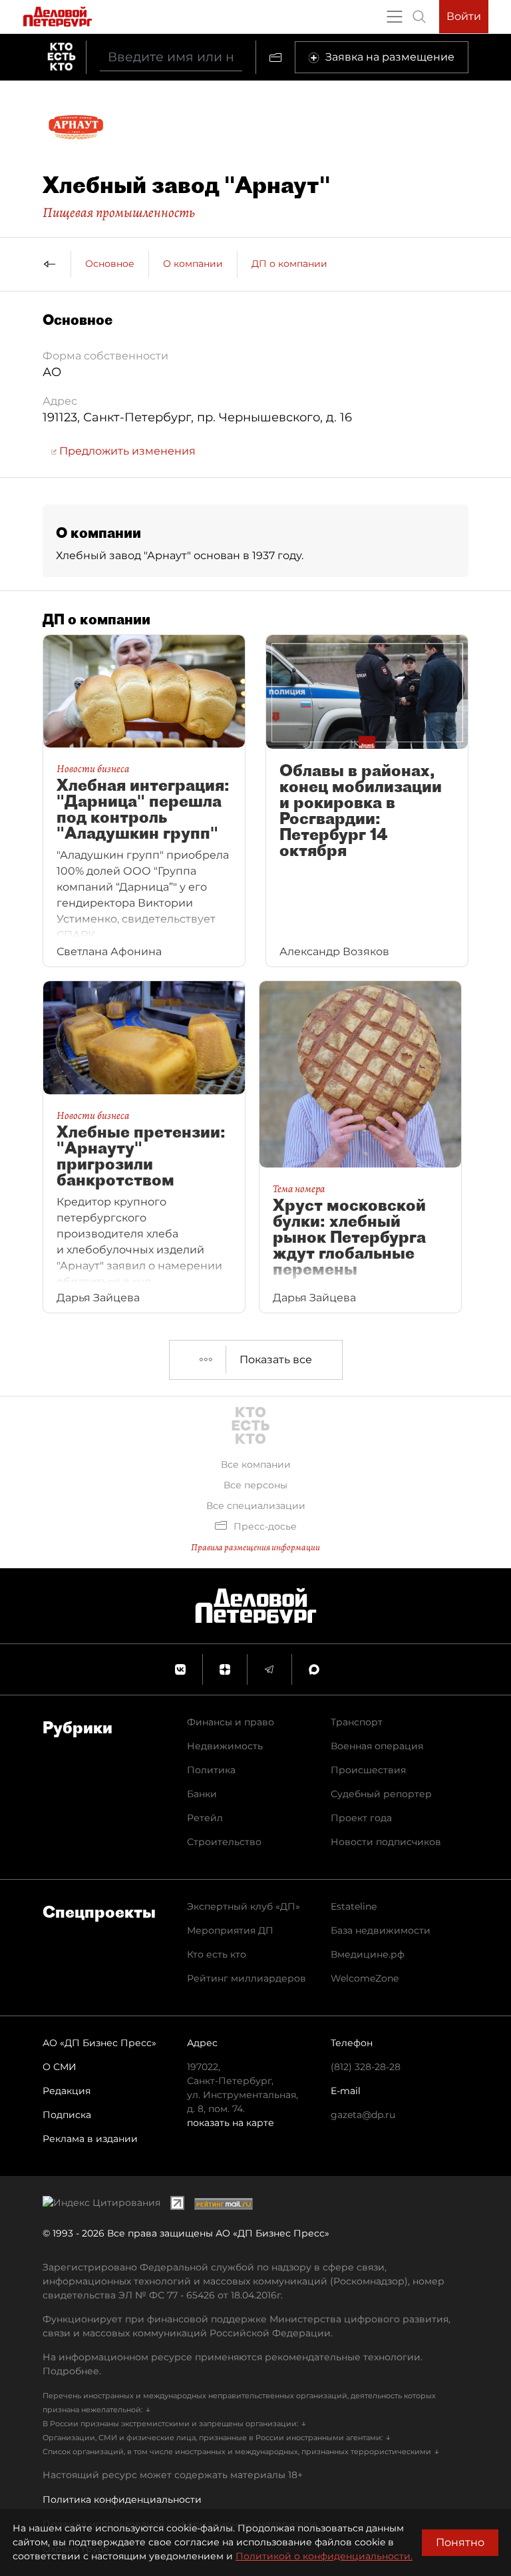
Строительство (224, 1842)
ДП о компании (289, 264)
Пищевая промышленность (119, 212)
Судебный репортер (381, 1794)
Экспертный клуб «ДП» (244, 1906)
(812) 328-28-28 (366, 2067)
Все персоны (255, 1485)
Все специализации (256, 1506)
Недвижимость (225, 1746)
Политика (211, 1770)
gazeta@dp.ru (363, 2115)
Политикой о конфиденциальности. (324, 2556)
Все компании (256, 1464)
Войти (464, 16)
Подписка (67, 2115)
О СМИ (60, 2067)
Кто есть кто (217, 1954)
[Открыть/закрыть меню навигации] (395, 17)
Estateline (354, 1906)
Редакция (67, 2091)
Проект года (361, 1818)
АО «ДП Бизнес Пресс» (99, 2043)
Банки (202, 1794)
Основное (110, 264)
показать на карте (231, 2123)
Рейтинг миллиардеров (247, 1978)
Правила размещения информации (255, 1547)
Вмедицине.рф (368, 1954)
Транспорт (357, 1722)
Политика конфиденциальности (122, 2499)
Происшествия (368, 1770)
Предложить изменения (126, 451)
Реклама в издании (90, 2139)
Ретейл (205, 1818)
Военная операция (377, 1746)
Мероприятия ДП (230, 1930)
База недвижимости (381, 1930)
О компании (193, 264)
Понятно (460, 2542)
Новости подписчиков (386, 1842)
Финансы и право (231, 1722)
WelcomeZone (365, 1978)
